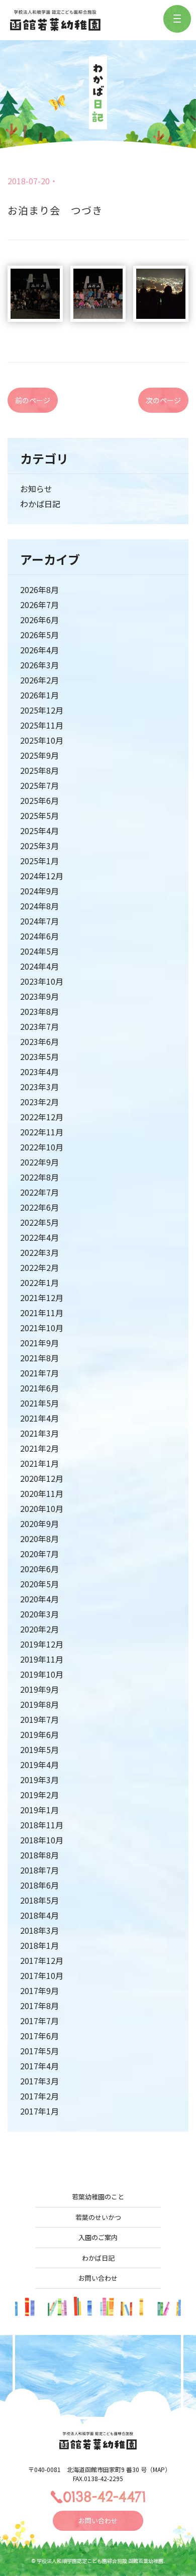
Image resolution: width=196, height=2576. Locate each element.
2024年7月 (39, 921)
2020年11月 (42, 1493)
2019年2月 (39, 1795)
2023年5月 (39, 1057)
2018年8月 (39, 1855)
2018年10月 (42, 1840)
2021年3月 (39, 1433)
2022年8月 (39, 1177)
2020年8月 (39, 1539)
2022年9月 (39, 1162)
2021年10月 (42, 1328)
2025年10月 (42, 740)
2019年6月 (39, 1734)
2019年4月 (39, 1765)
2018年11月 (42, 1825)
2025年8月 (39, 770)
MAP (159, 2469)
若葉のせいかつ (98, 2217)
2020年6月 (39, 1569)
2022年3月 (39, 1252)
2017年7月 (39, 2021)
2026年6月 (39, 620)
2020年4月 (39, 1599)
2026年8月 (39, 590)
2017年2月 (39, 2096)
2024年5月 (39, 951)
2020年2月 (39, 1629)
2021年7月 (39, 1373)
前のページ (33, 400)
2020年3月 (39, 1614)
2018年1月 (39, 1945)
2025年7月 (39, 785)
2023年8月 (39, 1011)
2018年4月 (39, 1915)
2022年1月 (39, 1282)
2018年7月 (39, 1870)
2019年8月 (39, 1704)
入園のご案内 (98, 2237)
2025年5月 (39, 815)
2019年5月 (39, 1749)
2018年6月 (39, 1885)
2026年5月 (39, 635)
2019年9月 (39, 1689)
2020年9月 (39, 1524)
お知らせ (36, 489)
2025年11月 (42, 725)
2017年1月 (39, 2111)
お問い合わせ (98, 2278)
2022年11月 (42, 1132)
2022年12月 (42, 1117)
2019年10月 (42, 1674)
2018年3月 (39, 1930)
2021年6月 (39, 1388)
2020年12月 (42, 1478)
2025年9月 (39, 755)
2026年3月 (39, 665)
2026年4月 (39, 650)
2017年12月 (42, 1960)
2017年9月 (39, 1990)
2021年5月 (39, 1403)
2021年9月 (39, 1343)
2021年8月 (39, 1358)
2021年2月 (39, 1448)
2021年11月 (42, 1313)
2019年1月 (39, 1810)
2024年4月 (39, 966)
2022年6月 (39, 1207)
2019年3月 (39, 1780)
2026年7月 (39, 605)
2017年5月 (39, 2051)
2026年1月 (39, 695)
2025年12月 (42, 710)
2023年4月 (39, 1072)
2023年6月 (39, 1041)
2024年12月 (42, 876)
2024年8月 (39, 906)
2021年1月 (39, 1463)
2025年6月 (39, 800)
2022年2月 (39, 1267)
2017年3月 (39, 2081)
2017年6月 (39, 2036)
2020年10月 (42, 1508)
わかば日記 (40, 504)
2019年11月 (42, 1659)
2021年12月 (42, 1298)
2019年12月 (42, 1644)
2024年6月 (39, 936)
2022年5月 (39, 1222)
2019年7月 (39, 1719)
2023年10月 (42, 981)
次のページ (163, 400)
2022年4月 (39, 1237)
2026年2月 (39, 680)
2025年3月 (39, 846)
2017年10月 (42, 1975)
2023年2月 (39, 1102)
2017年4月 (39, 2066)
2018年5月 (39, 1900)
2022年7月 (39, 1192)
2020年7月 (39, 1554)
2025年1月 (39, 861)
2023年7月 (39, 1026)
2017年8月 (39, 2006)
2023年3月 (39, 1087)
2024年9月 (39, 891)
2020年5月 (39, 1584)
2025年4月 (39, 831)
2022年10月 (42, 1147)
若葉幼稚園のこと (98, 2197)
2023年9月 (39, 996)
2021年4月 (39, 1418)
